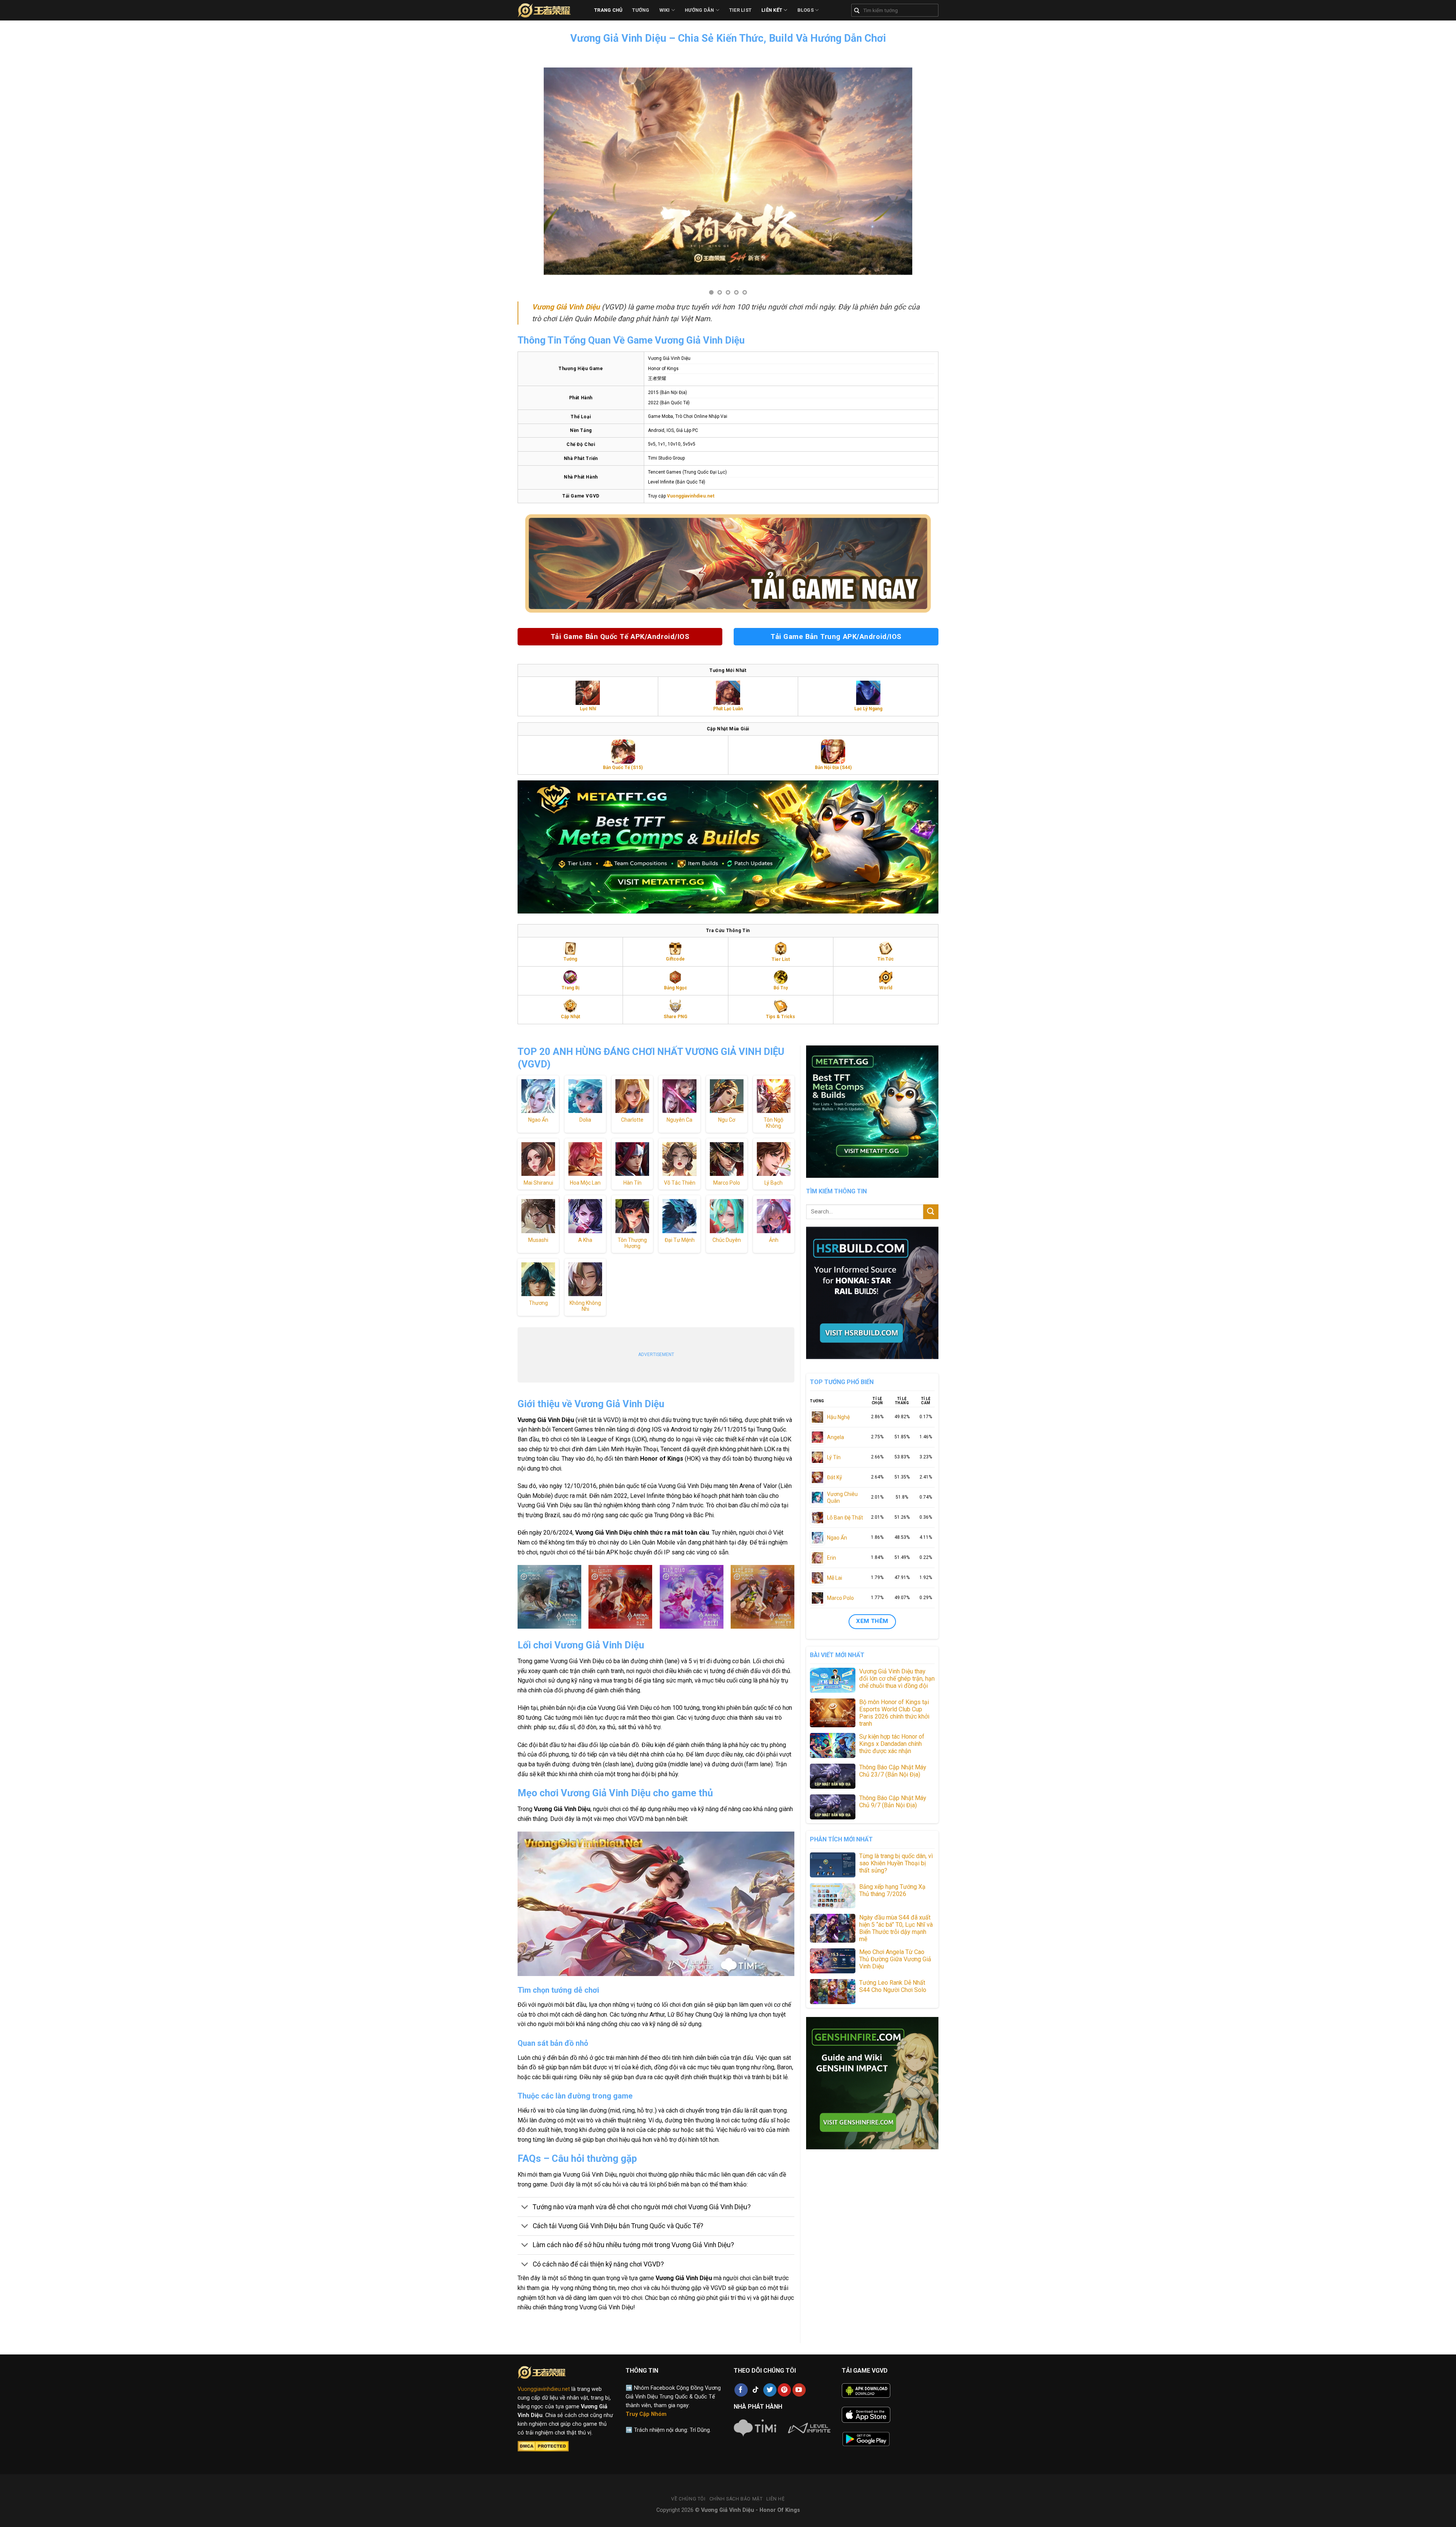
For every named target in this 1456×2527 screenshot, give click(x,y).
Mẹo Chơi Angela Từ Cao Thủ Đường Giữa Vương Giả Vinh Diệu (895, 1959)
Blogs (806, 10)
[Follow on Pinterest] (784, 2390)
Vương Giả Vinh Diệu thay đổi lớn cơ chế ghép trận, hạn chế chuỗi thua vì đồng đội (897, 1679)
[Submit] (931, 1212)
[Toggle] (525, 2208)
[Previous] (522, 172)
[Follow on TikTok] (755, 2390)
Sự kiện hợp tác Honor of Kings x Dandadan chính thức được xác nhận (892, 1744)
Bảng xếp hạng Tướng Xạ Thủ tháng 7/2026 (892, 1890)
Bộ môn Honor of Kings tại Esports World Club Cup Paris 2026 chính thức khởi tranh (894, 1713)
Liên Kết (772, 10)
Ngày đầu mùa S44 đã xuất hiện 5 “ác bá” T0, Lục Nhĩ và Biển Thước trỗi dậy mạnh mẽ (896, 1928)
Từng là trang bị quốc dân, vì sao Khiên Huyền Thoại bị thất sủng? (896, 1863)
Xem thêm (872, 1621)
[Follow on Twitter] (770, 2390)
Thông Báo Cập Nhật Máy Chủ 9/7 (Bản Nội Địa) (893, 1802)
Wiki (665, 10)
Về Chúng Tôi (688, 2499)
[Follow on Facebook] (741, 2390)
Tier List (740, 10)
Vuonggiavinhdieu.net (544, 2389)
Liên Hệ (775, 2499)
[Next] (934, 172)
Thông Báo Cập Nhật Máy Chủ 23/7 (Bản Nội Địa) (893, 1771)
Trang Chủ (608, 10)
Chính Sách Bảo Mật (736, 2499)
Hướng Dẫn (699, 10)
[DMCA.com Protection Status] (543, 2446)
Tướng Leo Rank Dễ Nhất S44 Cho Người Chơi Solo (893, 1986)
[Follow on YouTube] (799, 2390)
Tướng (641, 10)
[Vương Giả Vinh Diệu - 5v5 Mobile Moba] (550, 10)
